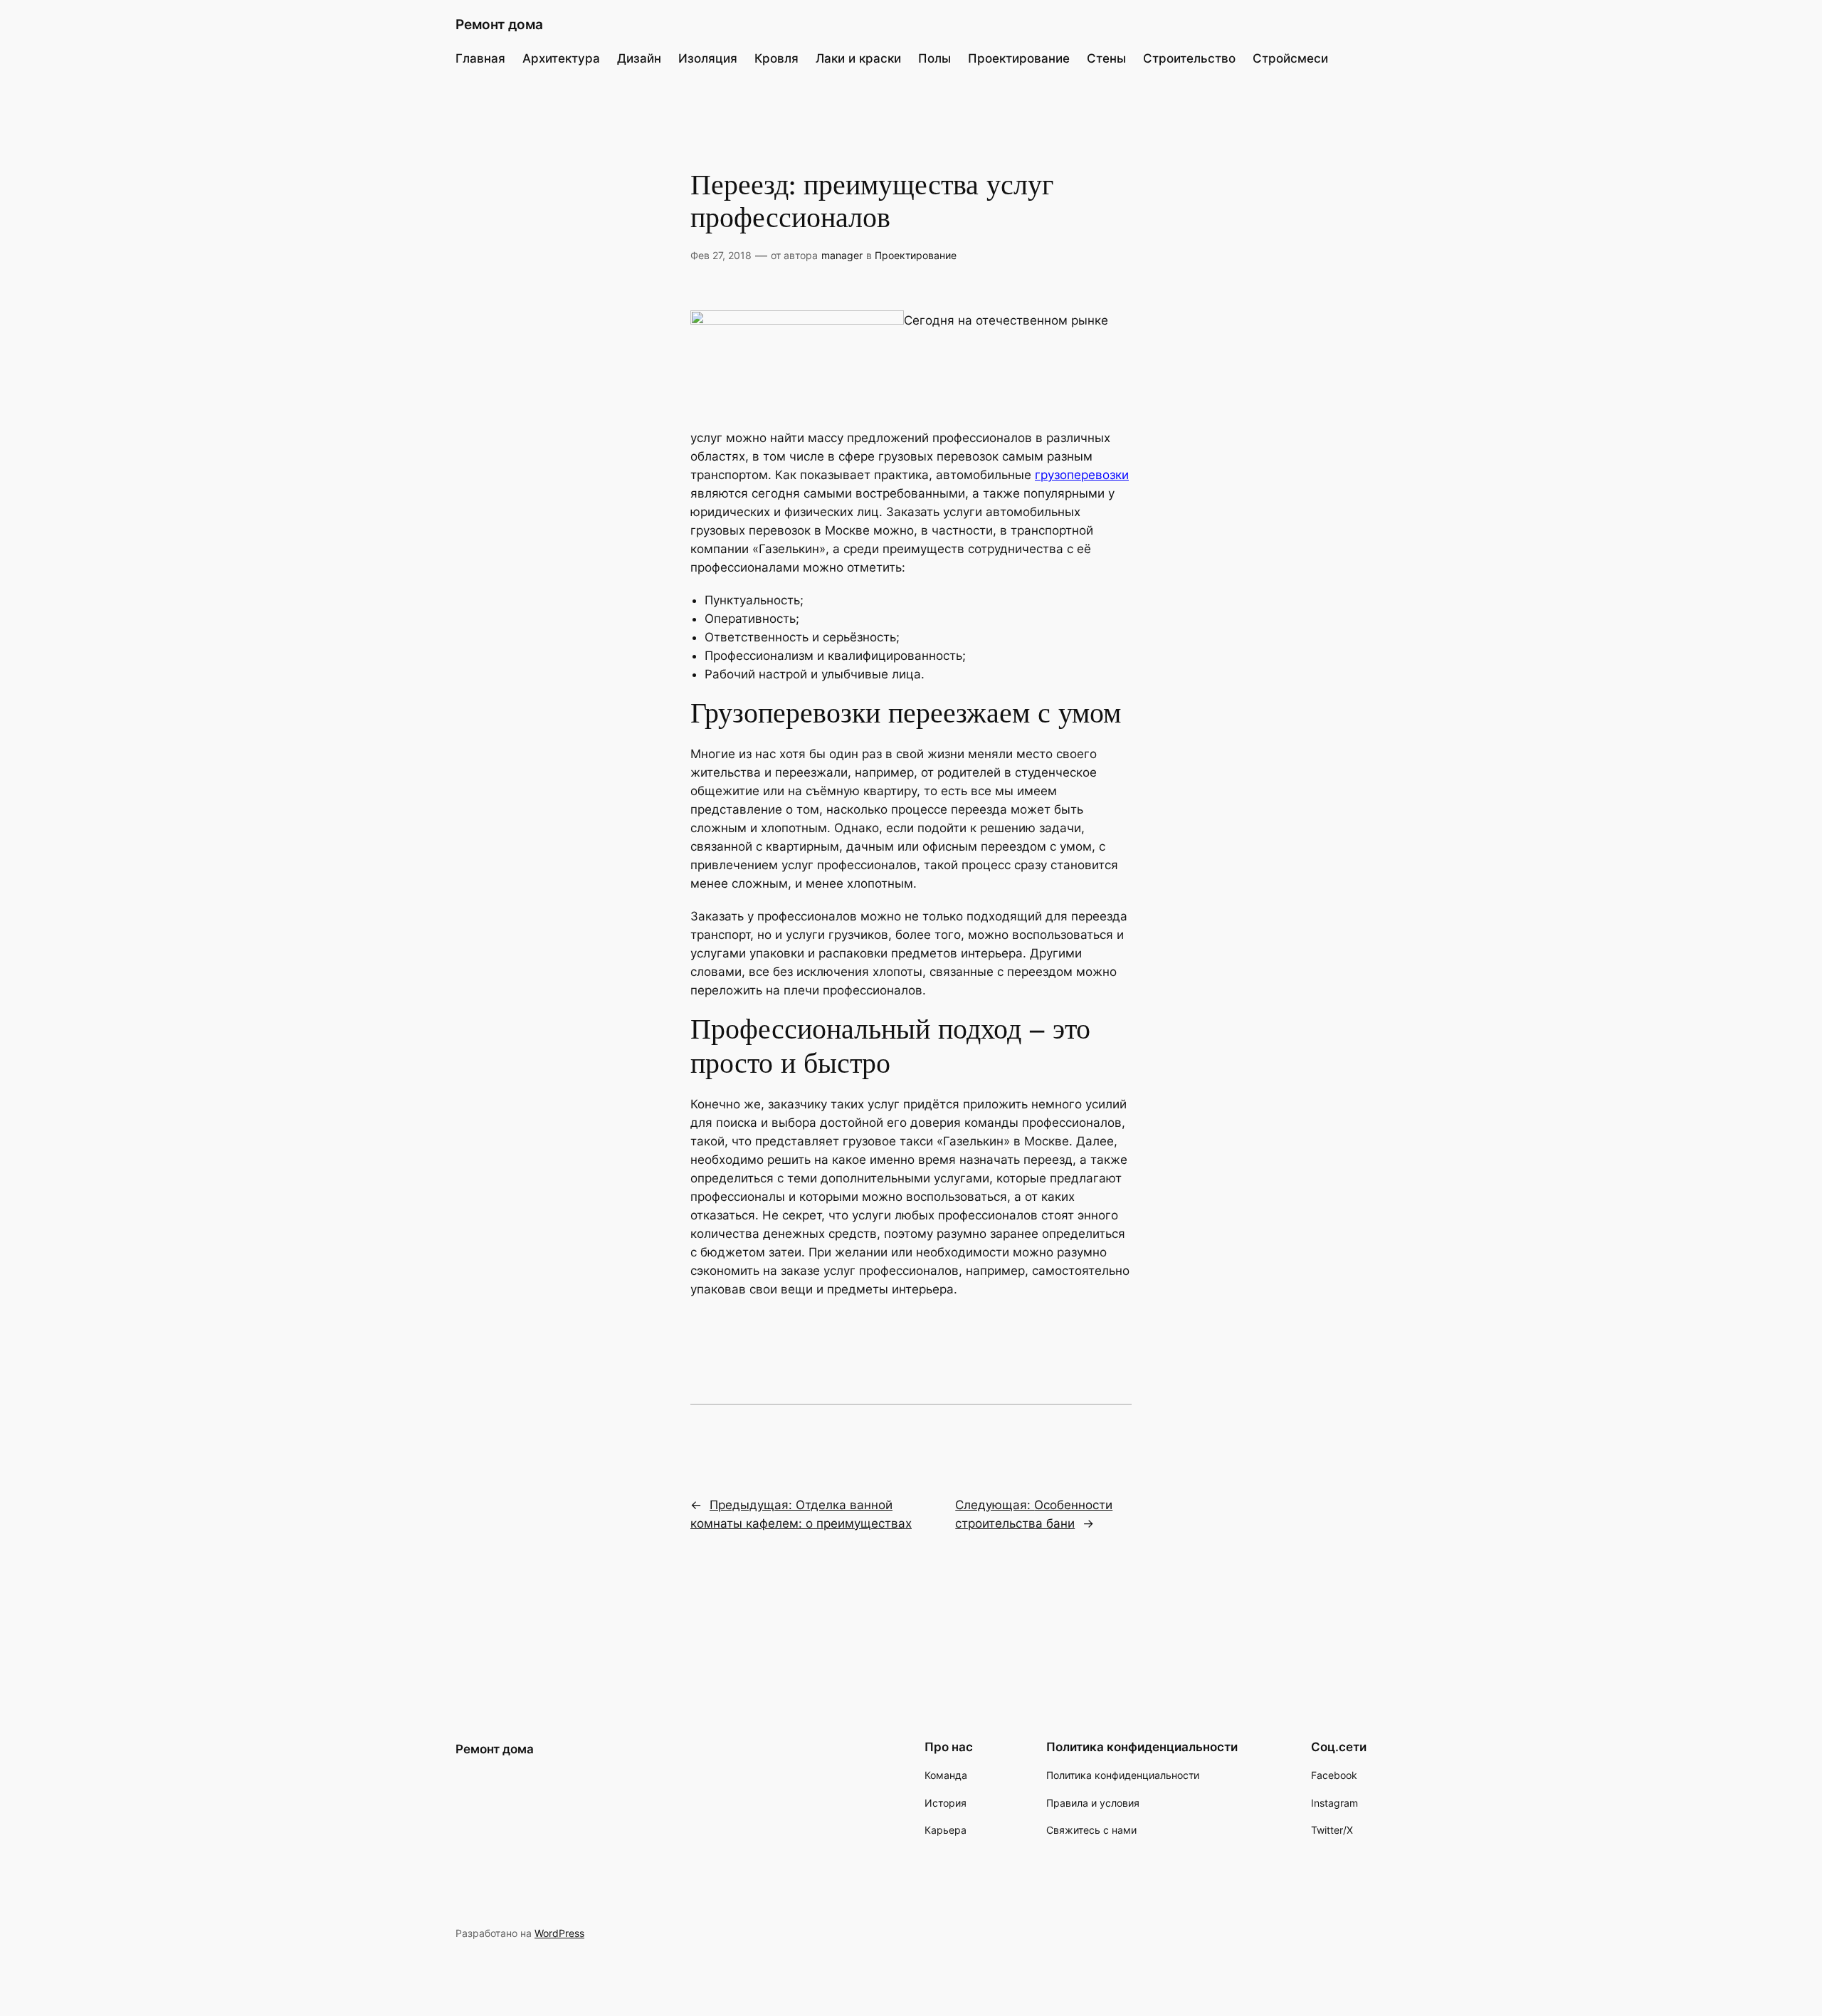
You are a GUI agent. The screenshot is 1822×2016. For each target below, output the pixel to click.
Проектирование (916, 255)
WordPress (559, 1933)
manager (842, 255)
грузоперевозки (1082, 475)
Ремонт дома (499, 24)
